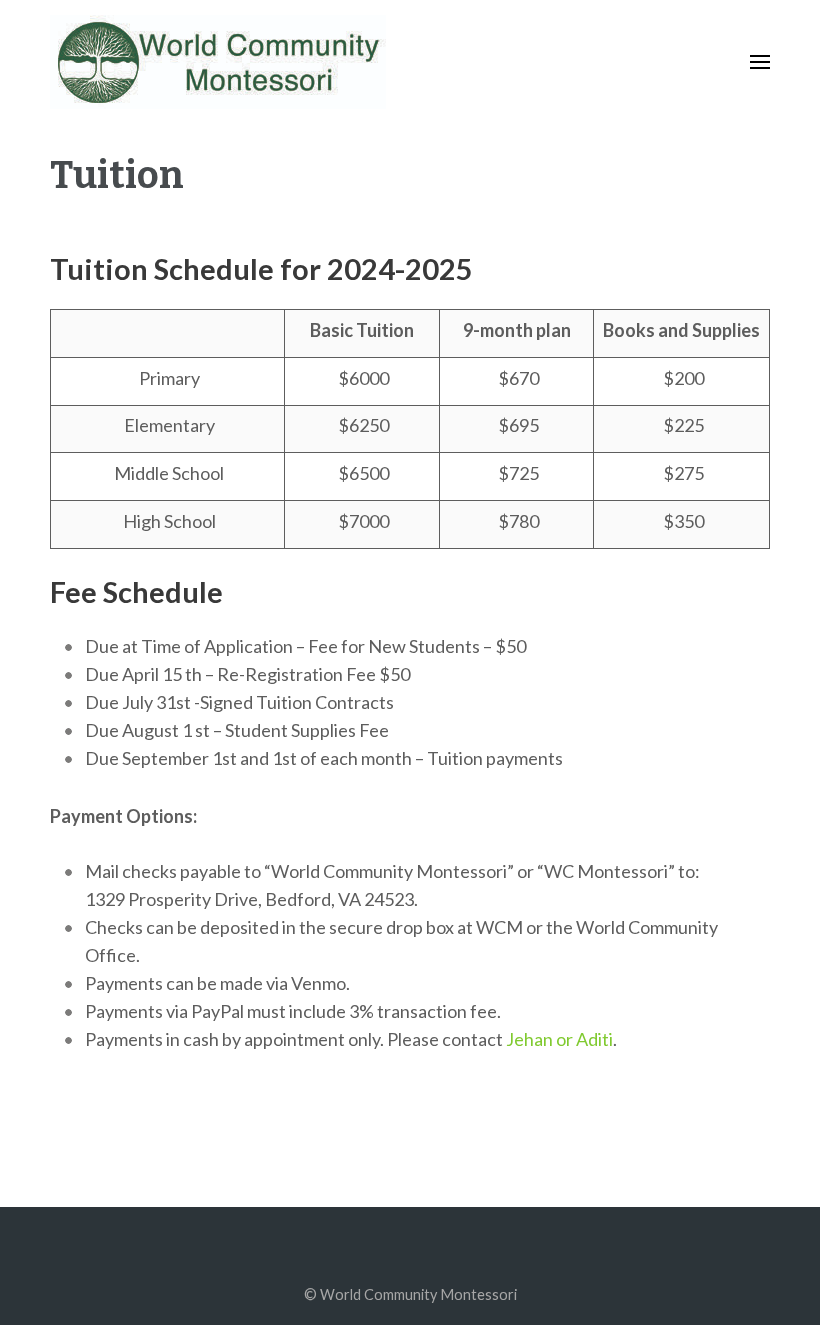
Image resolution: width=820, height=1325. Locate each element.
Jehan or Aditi (559, 1039)
